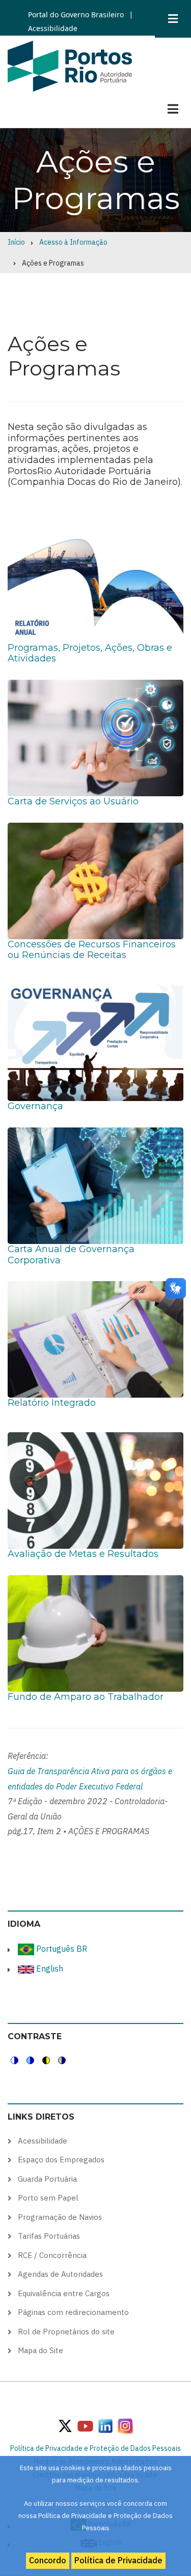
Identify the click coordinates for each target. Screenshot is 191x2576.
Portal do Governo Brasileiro (76, 15)
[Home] (70, 65)
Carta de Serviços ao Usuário (73, 801)
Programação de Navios (60, 2217)
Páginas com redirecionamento (73, 2312)
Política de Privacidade (118, 2560)
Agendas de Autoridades (60, 2274)
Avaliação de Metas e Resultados (83, 1554)
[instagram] (105, 2425)
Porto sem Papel (48, 2198)
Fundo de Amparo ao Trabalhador (86, 1697)
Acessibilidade (53, 28)
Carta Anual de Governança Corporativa (71, 1255)
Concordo (48, 2560)
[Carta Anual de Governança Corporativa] (95, 1185)
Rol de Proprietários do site (66, 2332)
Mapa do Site (40, 2350)
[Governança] (95, 1042)
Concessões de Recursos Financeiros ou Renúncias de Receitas (92, 950)
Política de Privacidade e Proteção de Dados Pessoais (95, 2448)
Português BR (61, 1949)
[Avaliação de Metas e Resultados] (95, 1490)
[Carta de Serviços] (95, 737)
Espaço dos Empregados (61, 2160)
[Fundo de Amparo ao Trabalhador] (95, 1633)
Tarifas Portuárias (49, 2236)
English (49, 1969)
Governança (35, 1106)
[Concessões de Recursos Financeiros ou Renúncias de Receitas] (95, 880)
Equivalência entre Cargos (64, 2293)
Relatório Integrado (52, 1403)
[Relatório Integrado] (95, 1339)
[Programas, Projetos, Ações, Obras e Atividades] (95, 584)
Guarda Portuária (47, 2179)
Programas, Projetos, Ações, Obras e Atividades (90, 653)
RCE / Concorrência (52, 2255)
